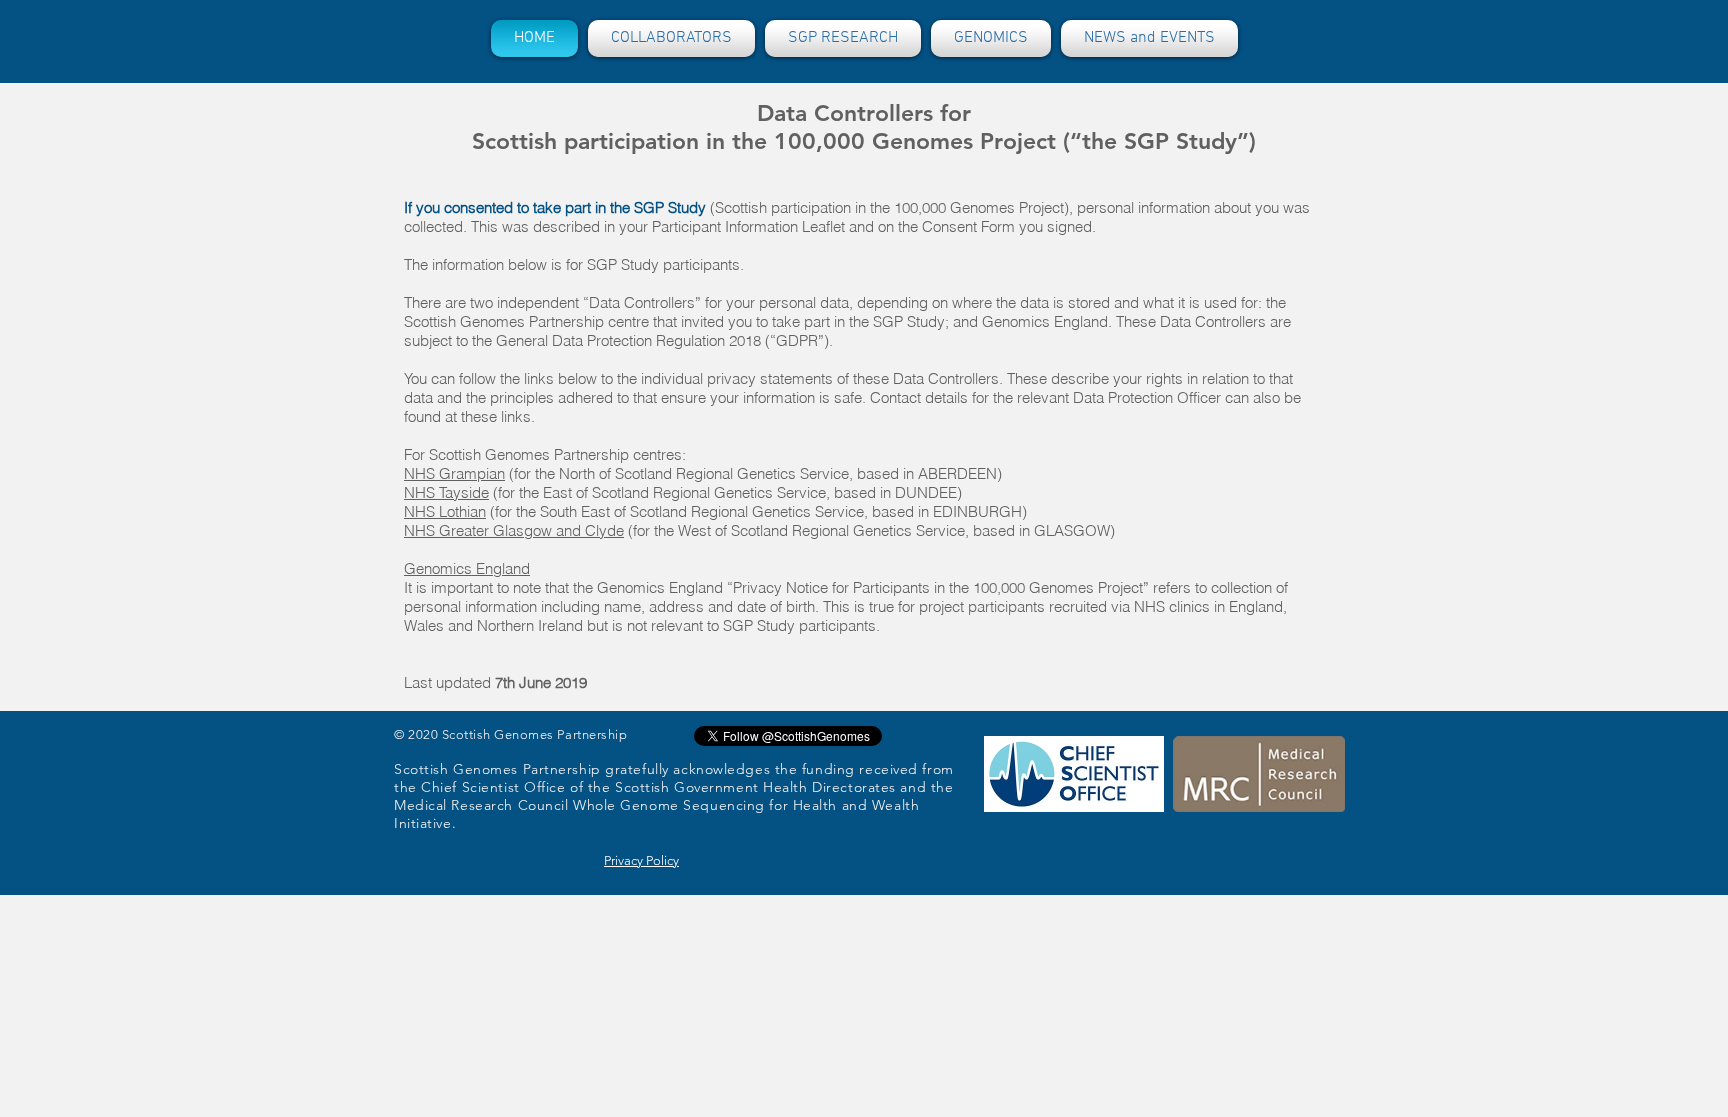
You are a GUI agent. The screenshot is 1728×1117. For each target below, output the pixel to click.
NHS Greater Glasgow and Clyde (514, 530)
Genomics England (467, 568)
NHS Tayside (446, 492)
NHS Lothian (445, 511)
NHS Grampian (454, 473)
